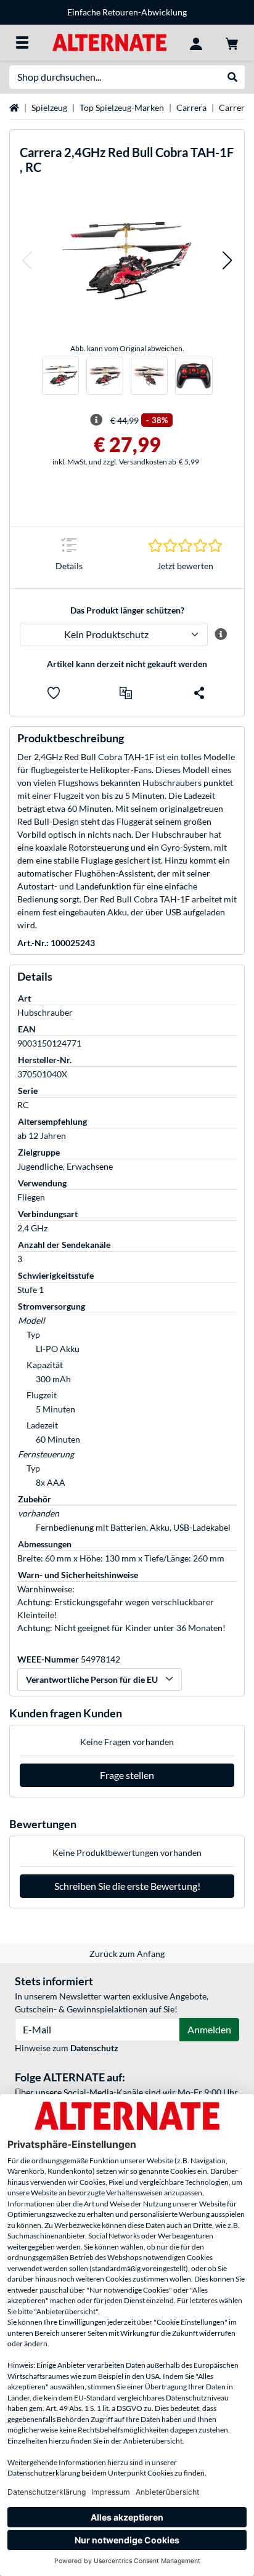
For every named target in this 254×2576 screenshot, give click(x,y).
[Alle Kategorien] (22, 43)
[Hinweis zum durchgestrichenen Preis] (96, 420)
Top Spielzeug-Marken (122, 107)
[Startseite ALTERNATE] (109, 42)
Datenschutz (94, 2048)
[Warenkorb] (232, 43)
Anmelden (209, 2029)
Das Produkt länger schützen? (127, 610)
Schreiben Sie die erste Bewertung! (127, 1886)
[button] (27, 260)
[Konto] (196, 43)
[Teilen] (199, 693)
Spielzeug (49, 107)
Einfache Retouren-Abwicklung (127, 12)
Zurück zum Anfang (127, 1954)
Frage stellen (127, 1775)
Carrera (191, 107)
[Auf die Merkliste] (54, 693)
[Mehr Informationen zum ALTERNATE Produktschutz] (221, 634)
